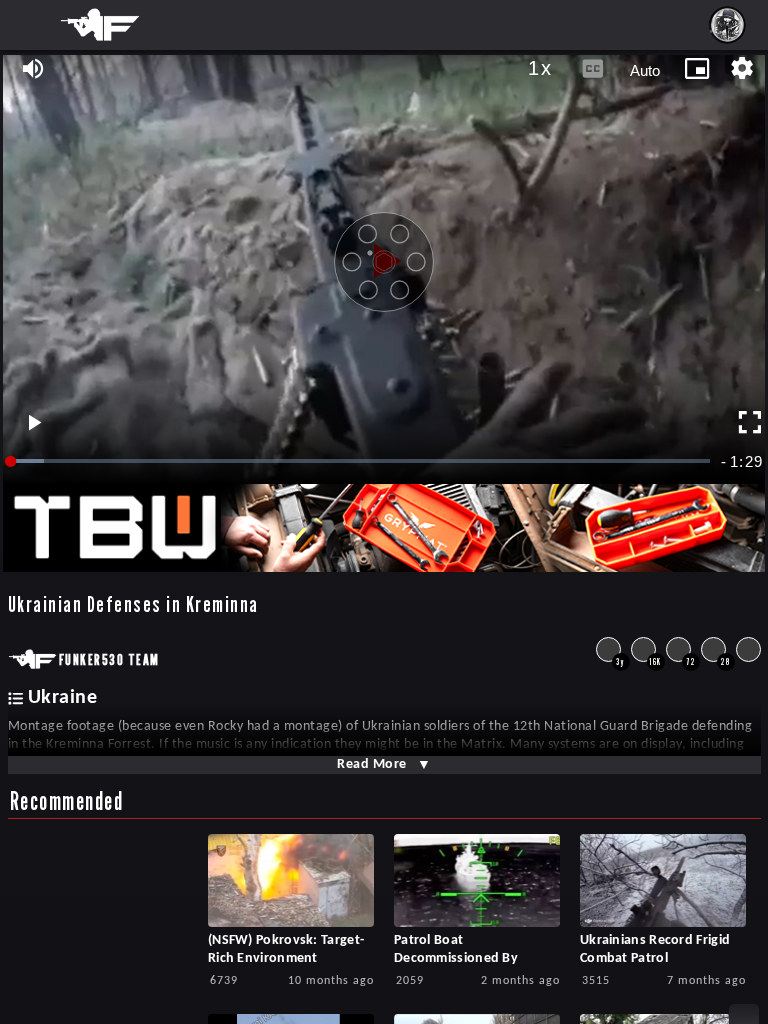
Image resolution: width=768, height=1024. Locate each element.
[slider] (361, 461)
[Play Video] (384, 254)
